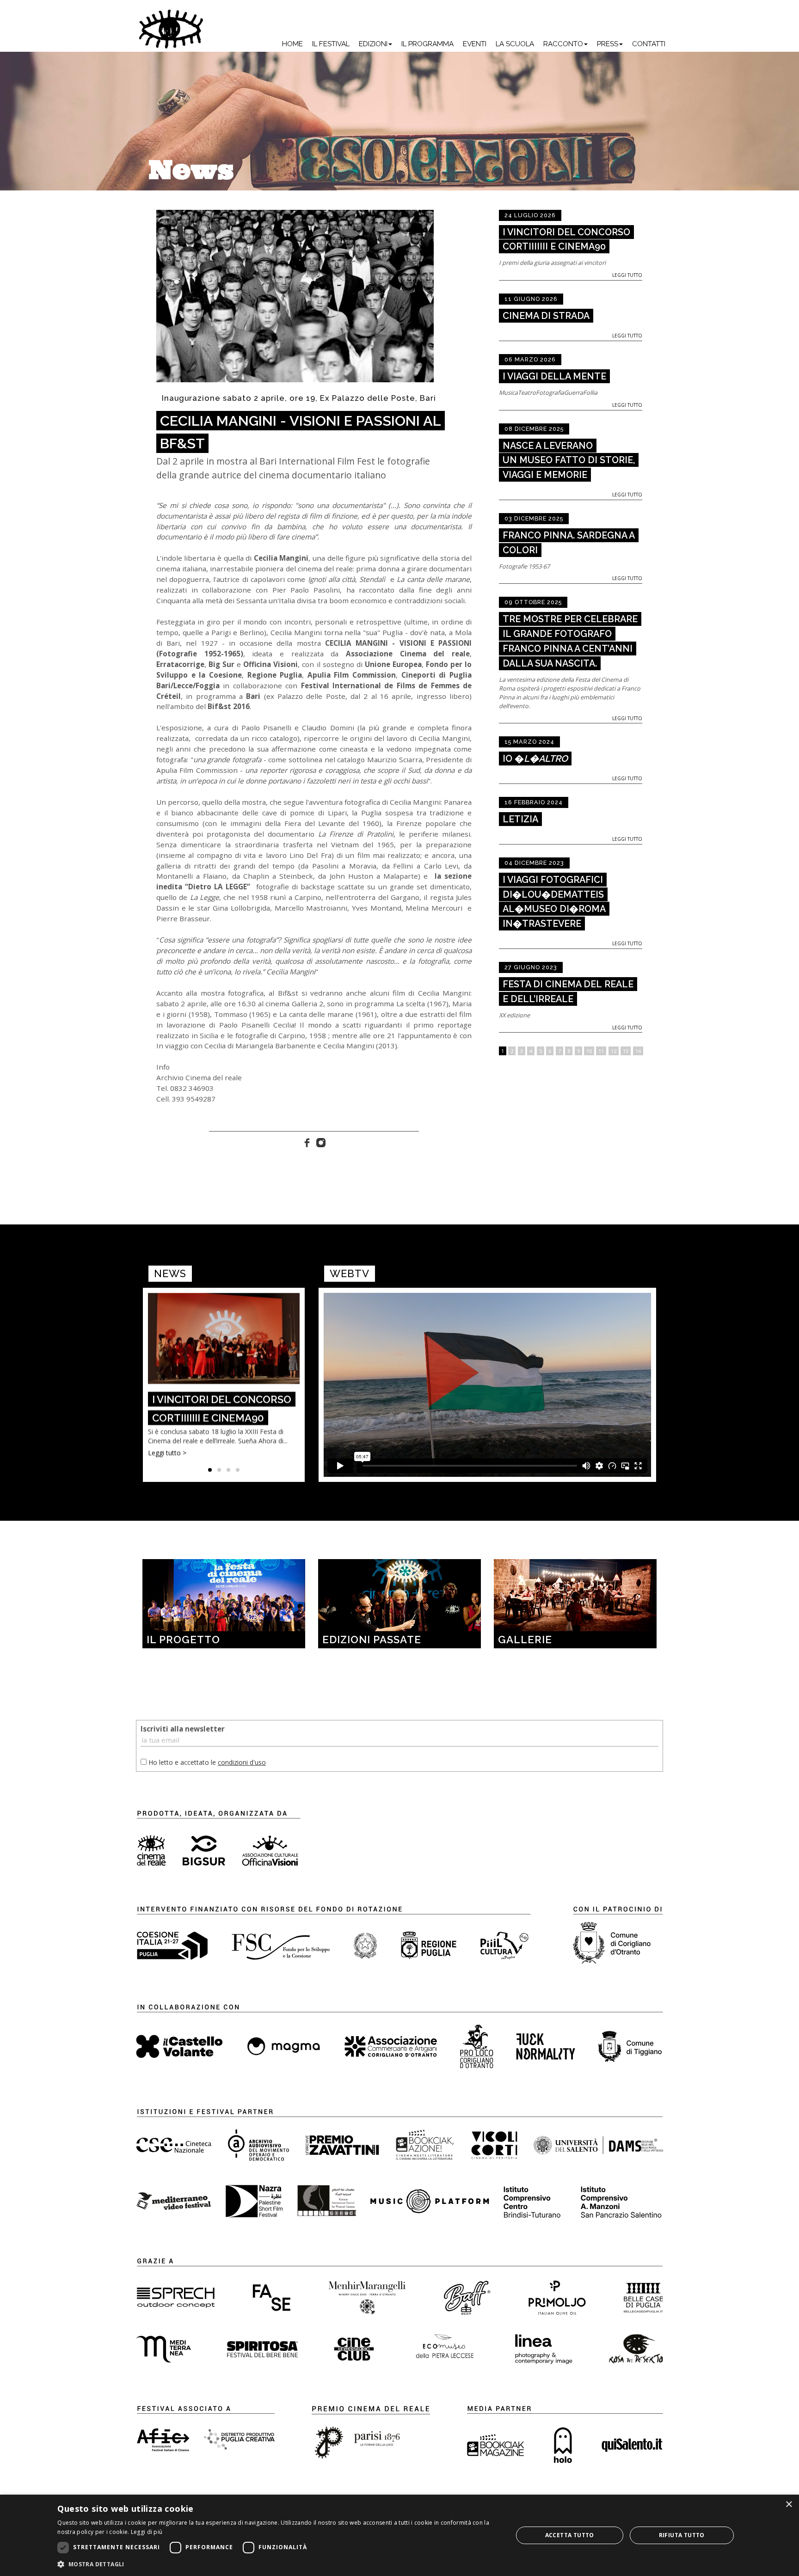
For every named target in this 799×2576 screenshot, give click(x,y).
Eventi (475, 44)
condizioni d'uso (242, 1762)
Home (292, 44)
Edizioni (373, 44)
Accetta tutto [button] (570, 2535)
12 (614, 1051)
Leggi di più (147, 2532)
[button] (278, 2564)
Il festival (331, 44)
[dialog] (399, 2535)
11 (601, 1051)
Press (608, 44)
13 (626, 1051)
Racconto (563, 44)
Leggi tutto (627, 275)
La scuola (515, 44)
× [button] (789, 2505)
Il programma (427, 44)
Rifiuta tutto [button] (682, 2535)
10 (589, 1051)
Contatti (649, 44)
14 (638, 1051)
